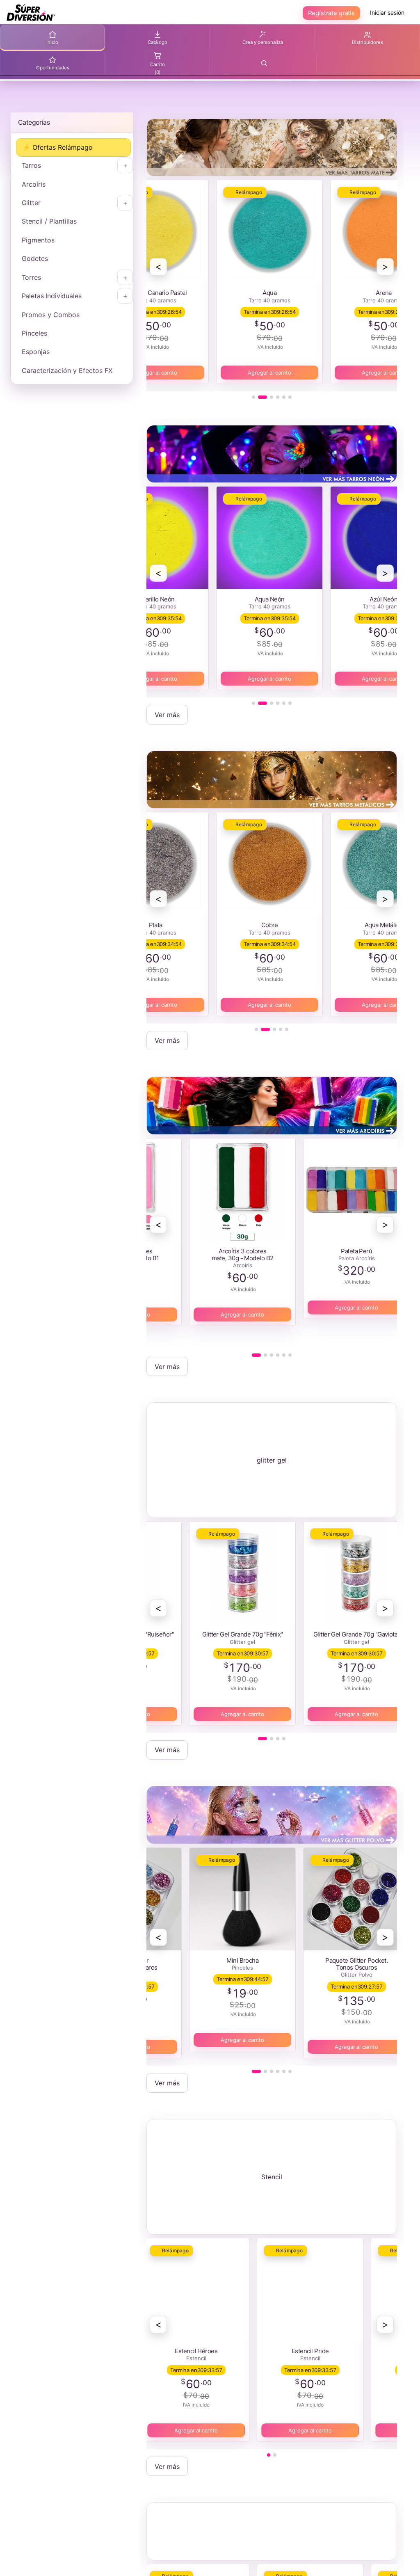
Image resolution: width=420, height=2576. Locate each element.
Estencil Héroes (184, 2351)
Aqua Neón (258, 599)
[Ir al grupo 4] (278, 397)
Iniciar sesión (387, 13)
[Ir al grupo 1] (253, 397)
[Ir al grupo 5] (284, 397)
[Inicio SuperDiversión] (31, 13)
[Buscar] (264, 63)
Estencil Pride (298, 2351)
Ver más (167, 715)
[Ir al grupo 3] (272, 397)
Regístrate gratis (331, 13)
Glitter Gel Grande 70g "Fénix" (231, 1634)
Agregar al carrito (258, 373)
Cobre (258, 925)
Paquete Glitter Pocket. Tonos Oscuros (345, 1964)
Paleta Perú (345, 1251)
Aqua (258, 293)
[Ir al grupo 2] (262, 397)
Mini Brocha (231, 1960)
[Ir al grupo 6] (290, 397)
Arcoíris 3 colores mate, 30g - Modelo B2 (231, 1255)
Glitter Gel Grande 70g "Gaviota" (345, 1634)
